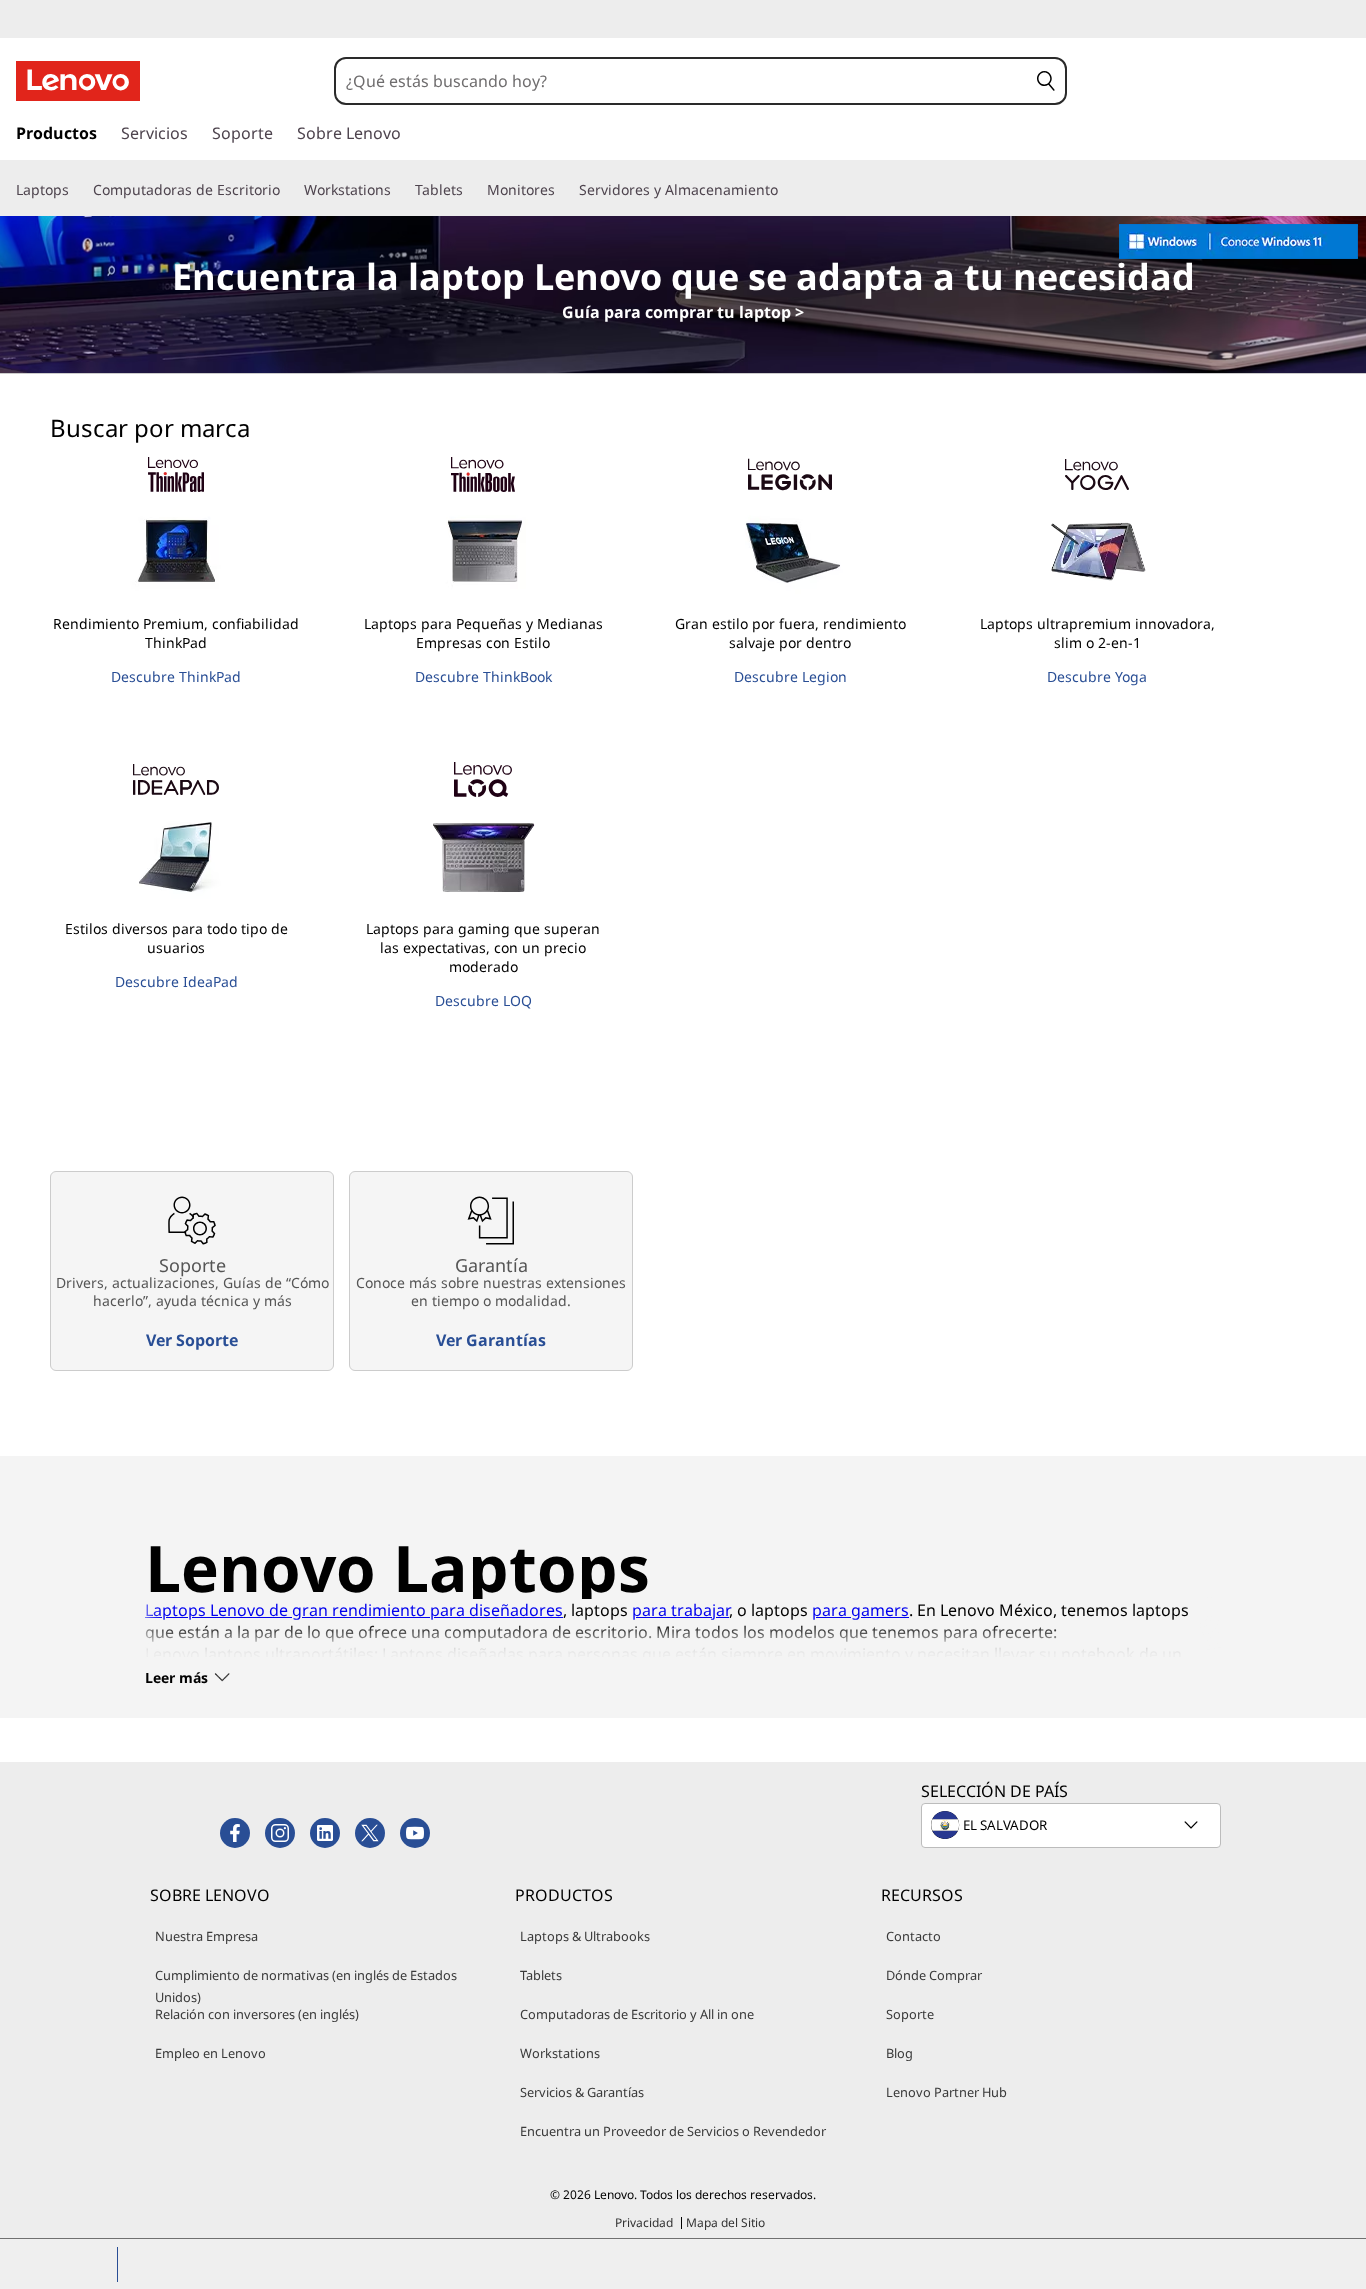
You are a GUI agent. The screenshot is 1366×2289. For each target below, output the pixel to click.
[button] (1046, 81)
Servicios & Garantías (582, 2092)
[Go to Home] (78, 81)
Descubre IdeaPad (176, 981)
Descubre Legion (790, 676)
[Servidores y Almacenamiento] (786, 190)
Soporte (910, 2014)
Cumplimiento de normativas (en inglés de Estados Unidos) (306, 1986)
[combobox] (681, 81)
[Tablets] (471, 190)
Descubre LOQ (483, 1000)
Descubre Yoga (1097, 676)
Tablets (541, 1975)
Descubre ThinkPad (176, 676)
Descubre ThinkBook (483, 676)
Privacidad (644, 2222)
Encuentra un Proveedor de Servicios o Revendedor (673, 2131)
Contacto (913, 1936)
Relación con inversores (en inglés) (257, 2014)
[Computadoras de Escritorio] (288, 190)
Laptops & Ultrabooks (585, 1936)
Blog (899, 2053)
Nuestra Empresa (206, 1936)
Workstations (560, 2053)
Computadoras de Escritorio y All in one (637, 2014)
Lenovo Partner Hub (946, 2092)
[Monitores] (563, 190)
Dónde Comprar (934, 1975)
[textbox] (1073, 1825)
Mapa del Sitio (725, 2222)
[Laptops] (77, 190)
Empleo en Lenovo (210, 2053)
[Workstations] (399, 190)
